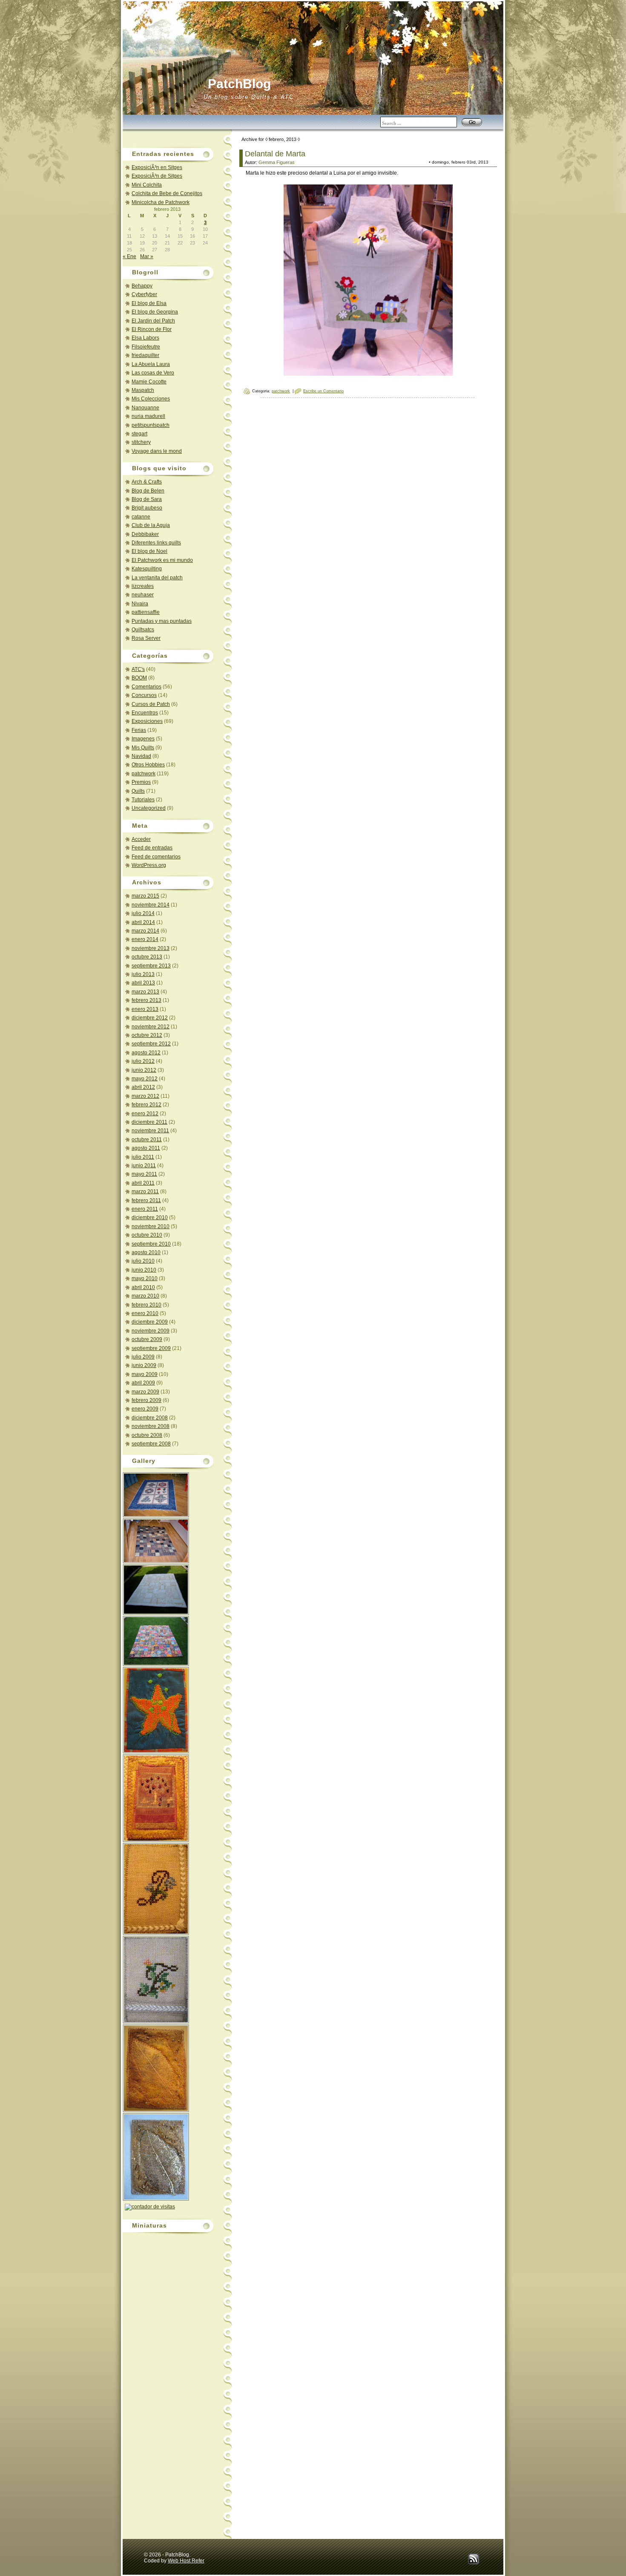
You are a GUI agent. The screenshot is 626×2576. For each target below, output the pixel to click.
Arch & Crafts (147, 482)
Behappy (142, 286)
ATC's (138, 669)
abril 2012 (143, 1087)
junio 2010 (144, 1270)
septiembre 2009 (151, 1348)
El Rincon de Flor (152, 329)
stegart (139, 434)
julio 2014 (143, 913)
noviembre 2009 (151, 1331)
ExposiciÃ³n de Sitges (157, 176)
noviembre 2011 (150, 1131)
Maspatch (143, 390)
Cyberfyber (144, 294)
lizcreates (143, 586)
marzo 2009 (145, 1392)
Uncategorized (149, 808)
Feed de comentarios (156, 857)
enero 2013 (145, 1009)
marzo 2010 (145, 1296)
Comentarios (146, 687)
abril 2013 (143, 983)
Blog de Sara (147, 499)
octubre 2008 (147, 1435)
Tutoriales (143, 800)
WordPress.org (149, 865)
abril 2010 (143, 1287)
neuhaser (143, 595)
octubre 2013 (147, 957)
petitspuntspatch (151, 425)
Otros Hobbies (148, 765)
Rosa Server (146, 638)
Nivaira (140, 604)
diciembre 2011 (149, 1122)
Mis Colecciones (151, 399)
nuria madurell (148, 416)
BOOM (139, 678)
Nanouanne (145, 408)
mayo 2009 (145, 1374)
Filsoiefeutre (146, 347)
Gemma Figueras (277, 162)
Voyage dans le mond (157, 451)
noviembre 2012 (151, 1027)
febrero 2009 (146, 1400)
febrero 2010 (146, 1305)
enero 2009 (145, 1409)
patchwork (144, 774)
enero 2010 (145, 1313)
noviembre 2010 (151, 1226)
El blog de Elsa (149, 303)
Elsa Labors (145, 338)
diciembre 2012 (150, 1018)
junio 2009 (144, 1365)
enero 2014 (145, 939)
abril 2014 (143, 922)
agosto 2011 (146, 1148)
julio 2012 (143, 1061)
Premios (141, 782)
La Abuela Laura (151, 364)
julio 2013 (143, 974)
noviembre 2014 (151, 905)
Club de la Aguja (151, 525)
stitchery (141, 442)
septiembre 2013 (151, 966)
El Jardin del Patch (153, 321)
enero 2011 (145, 1209)
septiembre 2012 (151, 1044)
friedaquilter (145, 355)
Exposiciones (147, 721)
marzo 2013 (145, 992)
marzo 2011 (145, 1192)
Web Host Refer (186, 2561)
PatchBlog (239, 84)
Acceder (141, 839)
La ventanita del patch (157, 578)
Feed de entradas (152, 848)
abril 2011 (143, 1183)
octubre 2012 (147, 1035)
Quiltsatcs (143, 630)
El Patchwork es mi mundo (162, 560)
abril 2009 (143, 1383)
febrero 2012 (146, 1105)
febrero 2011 (146, 1200)
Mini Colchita (147, 185)
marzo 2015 (145, 896)
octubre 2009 (147, 1339)
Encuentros (145, 713)
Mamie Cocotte (149, 382)
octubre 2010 (147, 1235)
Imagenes (143, 739)
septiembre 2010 (151, 1244)
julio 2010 (143, 1261)
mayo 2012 (145, 1079)
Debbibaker (145, 534)
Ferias (139, 730)
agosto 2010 (146, 1252)
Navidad (141, 756)
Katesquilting (147, 569)
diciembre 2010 (150, 1217)
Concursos (144, 695)
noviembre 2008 (151, 1426)
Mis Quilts (143, 748)
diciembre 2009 (150, 1322)
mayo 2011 (144, 1174)
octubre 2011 (147, 1140)
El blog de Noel (149, 551)
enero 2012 (145, 1114)
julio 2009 (143, 1357)
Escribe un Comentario (323, 391)
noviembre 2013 (151, 948)
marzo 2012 (145, 1096)
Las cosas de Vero (153, 373)
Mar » (147, 256)
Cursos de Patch (151, 704)
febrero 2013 (146, 1000)
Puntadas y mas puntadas (162, 621)
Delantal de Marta (275, 154)
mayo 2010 (145, 1278)
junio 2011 (144, 1166)
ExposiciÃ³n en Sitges (157, 167)
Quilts (138, 791)
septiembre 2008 (151, 1444)
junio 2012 (144, 1070)
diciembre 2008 (150, 1418)
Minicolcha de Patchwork (161, 202)
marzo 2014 (145, 931)
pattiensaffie (146, 612)
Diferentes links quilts (156, 543)
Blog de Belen (148, 491)
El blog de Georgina (155, 312)
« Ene (129, 256)
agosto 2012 (146, 1053)
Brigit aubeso (147, 508)
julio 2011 (143, 1157)
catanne (141, 517)
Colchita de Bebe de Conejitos (167, 193)
